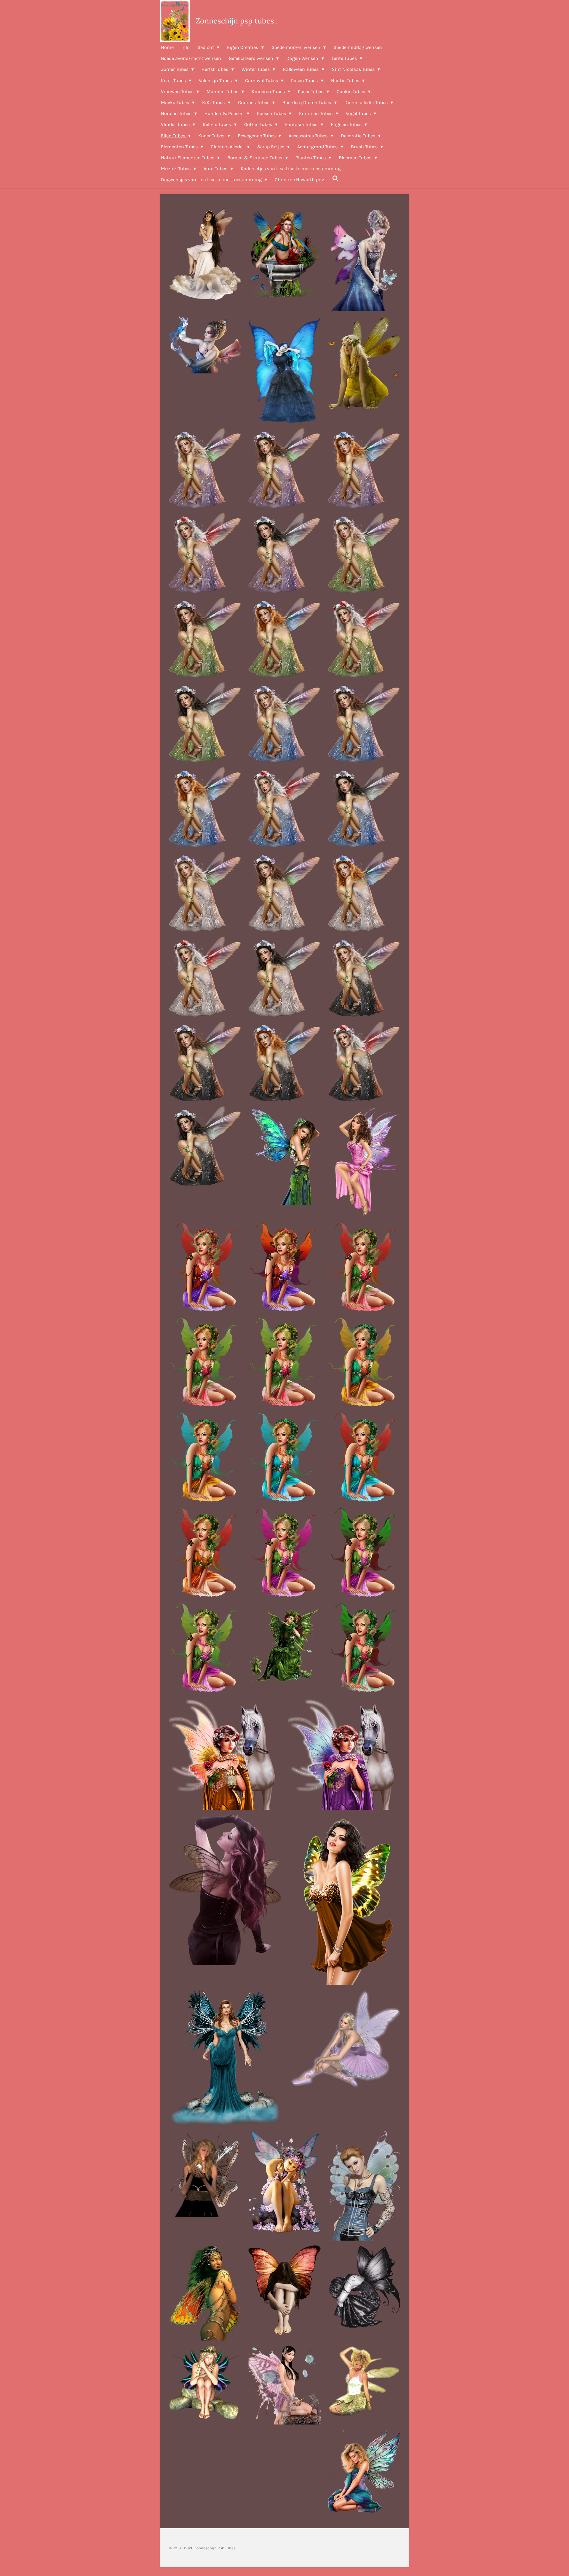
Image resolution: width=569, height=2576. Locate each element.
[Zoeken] (335, 178)
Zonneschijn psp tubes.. (237, 21)
